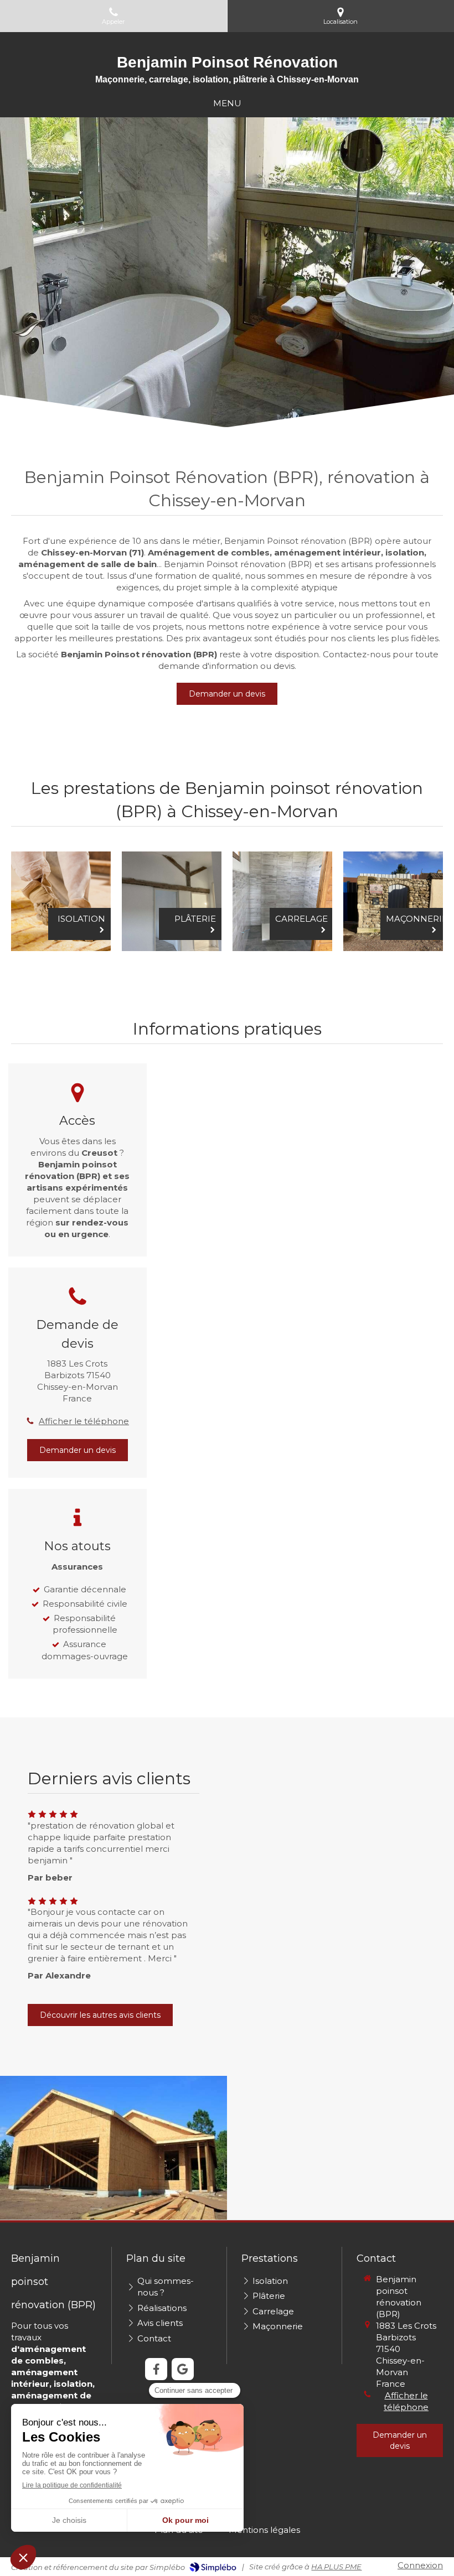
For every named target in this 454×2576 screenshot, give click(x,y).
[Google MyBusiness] (183, 2369)
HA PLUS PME (336, 2567)
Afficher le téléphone (84, 1421)
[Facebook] (156, 2369)
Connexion (420, 2565)
